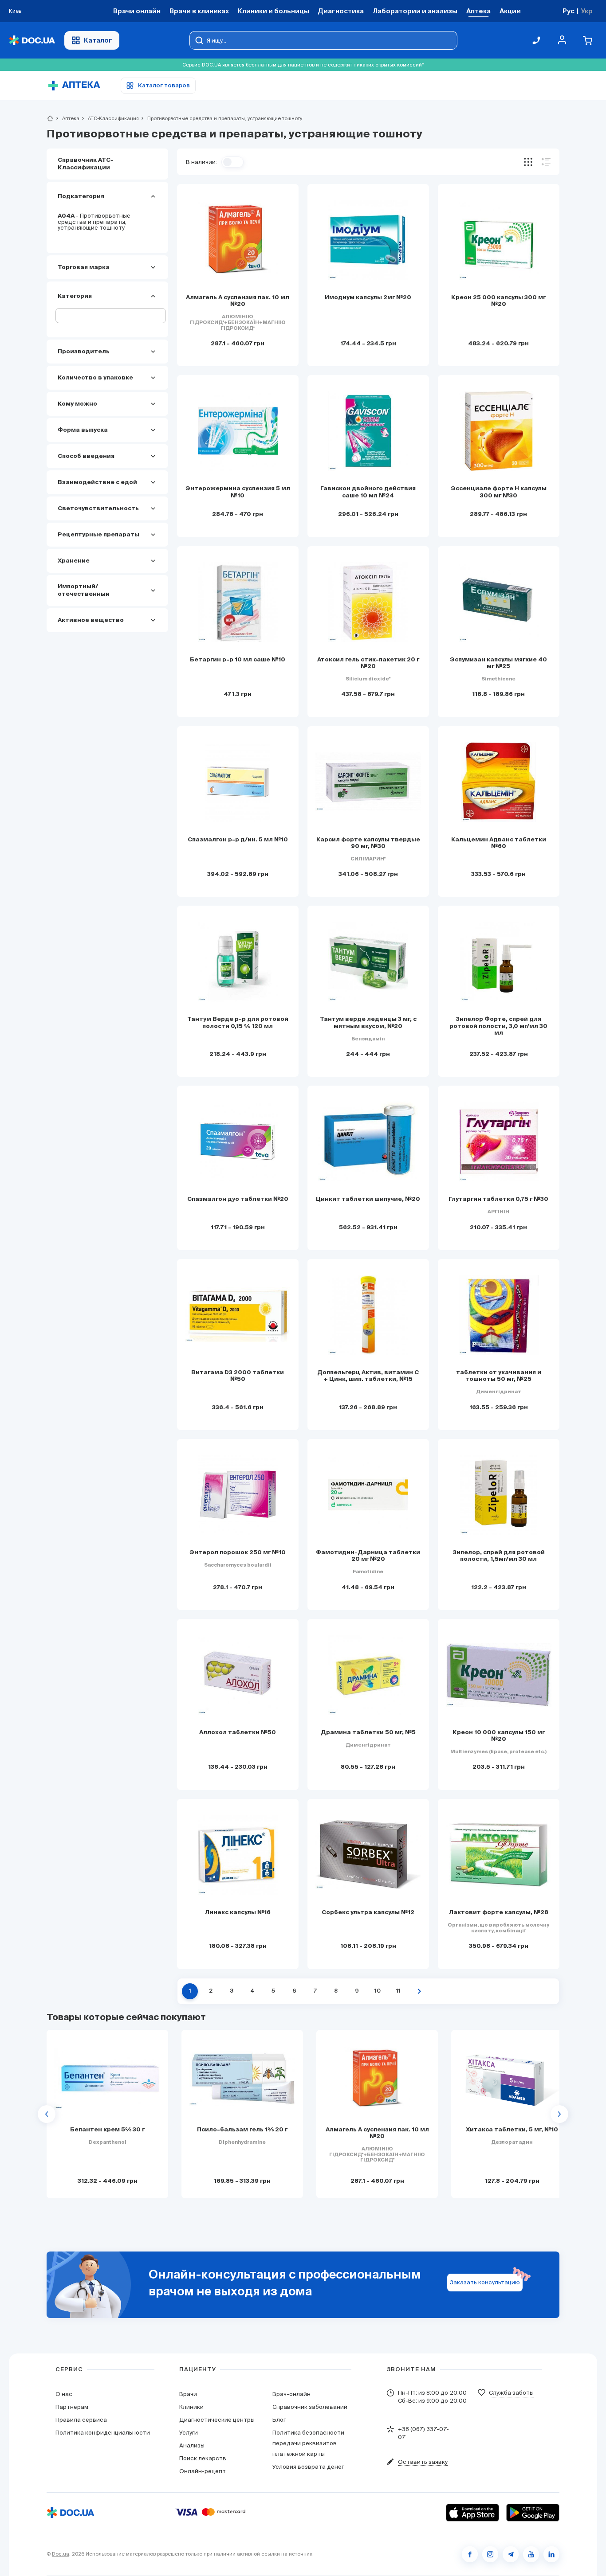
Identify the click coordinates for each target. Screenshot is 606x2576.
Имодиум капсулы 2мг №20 (368, 298)
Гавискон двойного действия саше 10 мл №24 (368, 492)
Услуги (189, 2433)
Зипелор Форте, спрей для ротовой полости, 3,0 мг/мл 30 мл (498, 1026)
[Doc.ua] (32, 41)
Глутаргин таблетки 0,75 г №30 (498, 1199)
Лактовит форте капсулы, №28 (499, 1913)
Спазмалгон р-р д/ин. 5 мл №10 (238, 840)
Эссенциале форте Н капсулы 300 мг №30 (499, 492)
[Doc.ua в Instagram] (490, 2554)
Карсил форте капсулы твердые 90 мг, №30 (368, 843)
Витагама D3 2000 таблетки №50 (238, 1376)
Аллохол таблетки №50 (238, 1733)
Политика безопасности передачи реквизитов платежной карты (308, 2443)
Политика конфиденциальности (103, 2433)
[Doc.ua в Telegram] (511, 2554)
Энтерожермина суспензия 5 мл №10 (238, 492)
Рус (569, 11)
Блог (279, 2420)
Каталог (98, 40)
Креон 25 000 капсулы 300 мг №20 (498, 301)
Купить (107, 2180)
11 (398, 1991)
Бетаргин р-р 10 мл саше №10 (238, 660)
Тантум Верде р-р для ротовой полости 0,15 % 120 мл (238, 1023)
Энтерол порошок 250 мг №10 (238, 1553)
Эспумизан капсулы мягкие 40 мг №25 (498, 663)
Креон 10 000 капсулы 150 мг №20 (499, 1736)
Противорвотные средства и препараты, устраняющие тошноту (94, 222)
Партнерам (72, 2407)
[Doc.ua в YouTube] (531, 2554)
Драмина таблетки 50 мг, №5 (368, 1733)
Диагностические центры (217, 2420)
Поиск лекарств (203, 2458)
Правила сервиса (81, 2420)
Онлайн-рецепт (203, 2471)
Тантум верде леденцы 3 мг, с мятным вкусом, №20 (368, 1023)
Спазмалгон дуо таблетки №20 (238, 1199)
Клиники (191, 2407)
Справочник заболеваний (310, 2407)
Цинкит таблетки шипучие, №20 (368, 1199)
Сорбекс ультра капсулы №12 (368, 1913)
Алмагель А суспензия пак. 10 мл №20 (238, 301)
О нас (64, 2394)
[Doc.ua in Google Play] (533, 2513)
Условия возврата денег (308, 2467)
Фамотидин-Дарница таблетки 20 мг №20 (368, 1556)
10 (378, 1991)
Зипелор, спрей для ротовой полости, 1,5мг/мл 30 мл (499, 1556)
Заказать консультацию (485, 2282)
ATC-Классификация (110, 118)
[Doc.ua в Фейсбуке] (470, 2554)
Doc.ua (61, 2554)
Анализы (192, 2445)
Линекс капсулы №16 (238, 1913)
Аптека (67, 118)
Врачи (188, 2394)
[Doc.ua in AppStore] (472, 2513)
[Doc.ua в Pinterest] (551, 2554)
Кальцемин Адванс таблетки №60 (499, 843)
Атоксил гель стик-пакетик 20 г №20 (368, 663)
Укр (587, 11)
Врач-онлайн (291, 2394)
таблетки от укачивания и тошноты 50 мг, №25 (499, 1376)
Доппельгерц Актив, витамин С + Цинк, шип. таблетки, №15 (368, 1376)
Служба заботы (511, 2393)
